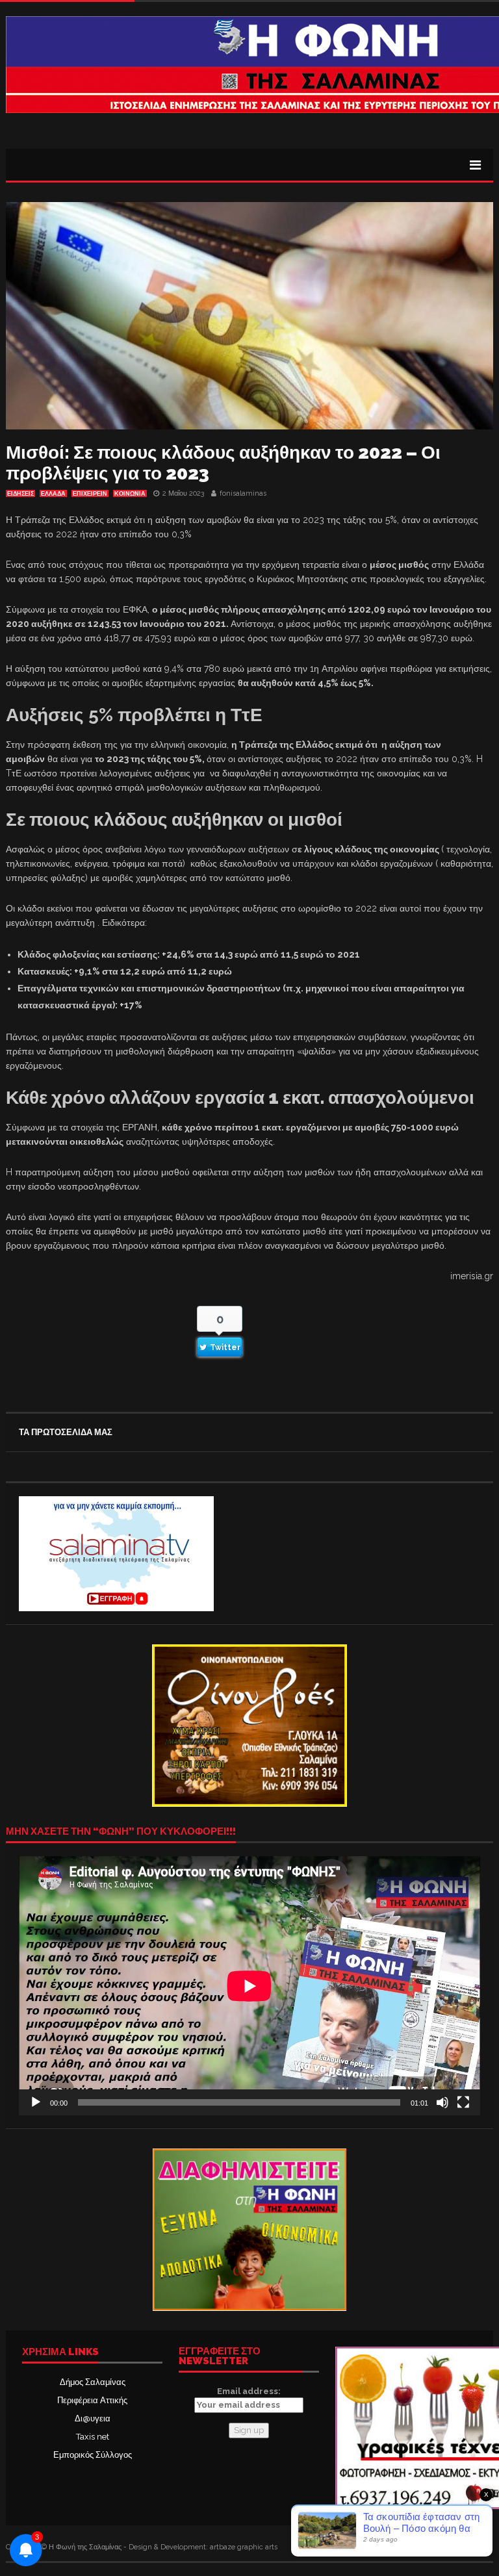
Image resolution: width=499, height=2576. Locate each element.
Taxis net (93, 2437)
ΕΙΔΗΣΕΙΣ (20, 494)
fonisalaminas (243, 493)
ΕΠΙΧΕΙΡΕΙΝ (90, 494)
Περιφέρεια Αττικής (92, 2400)
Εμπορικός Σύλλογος (93, 2455)
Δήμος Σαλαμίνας (93, 2382)
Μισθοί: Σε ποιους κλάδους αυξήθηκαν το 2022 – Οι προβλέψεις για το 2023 (223, 463)
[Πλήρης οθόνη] (463, 2102)
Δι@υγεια (93, 2418)
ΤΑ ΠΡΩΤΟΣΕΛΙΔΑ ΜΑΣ (66, 1432)
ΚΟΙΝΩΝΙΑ (130, 494)
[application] (249, 1986)
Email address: (249, 2391)
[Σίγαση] (442, 2102)
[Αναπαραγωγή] (36, 2102)
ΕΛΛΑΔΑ (53, 494)
